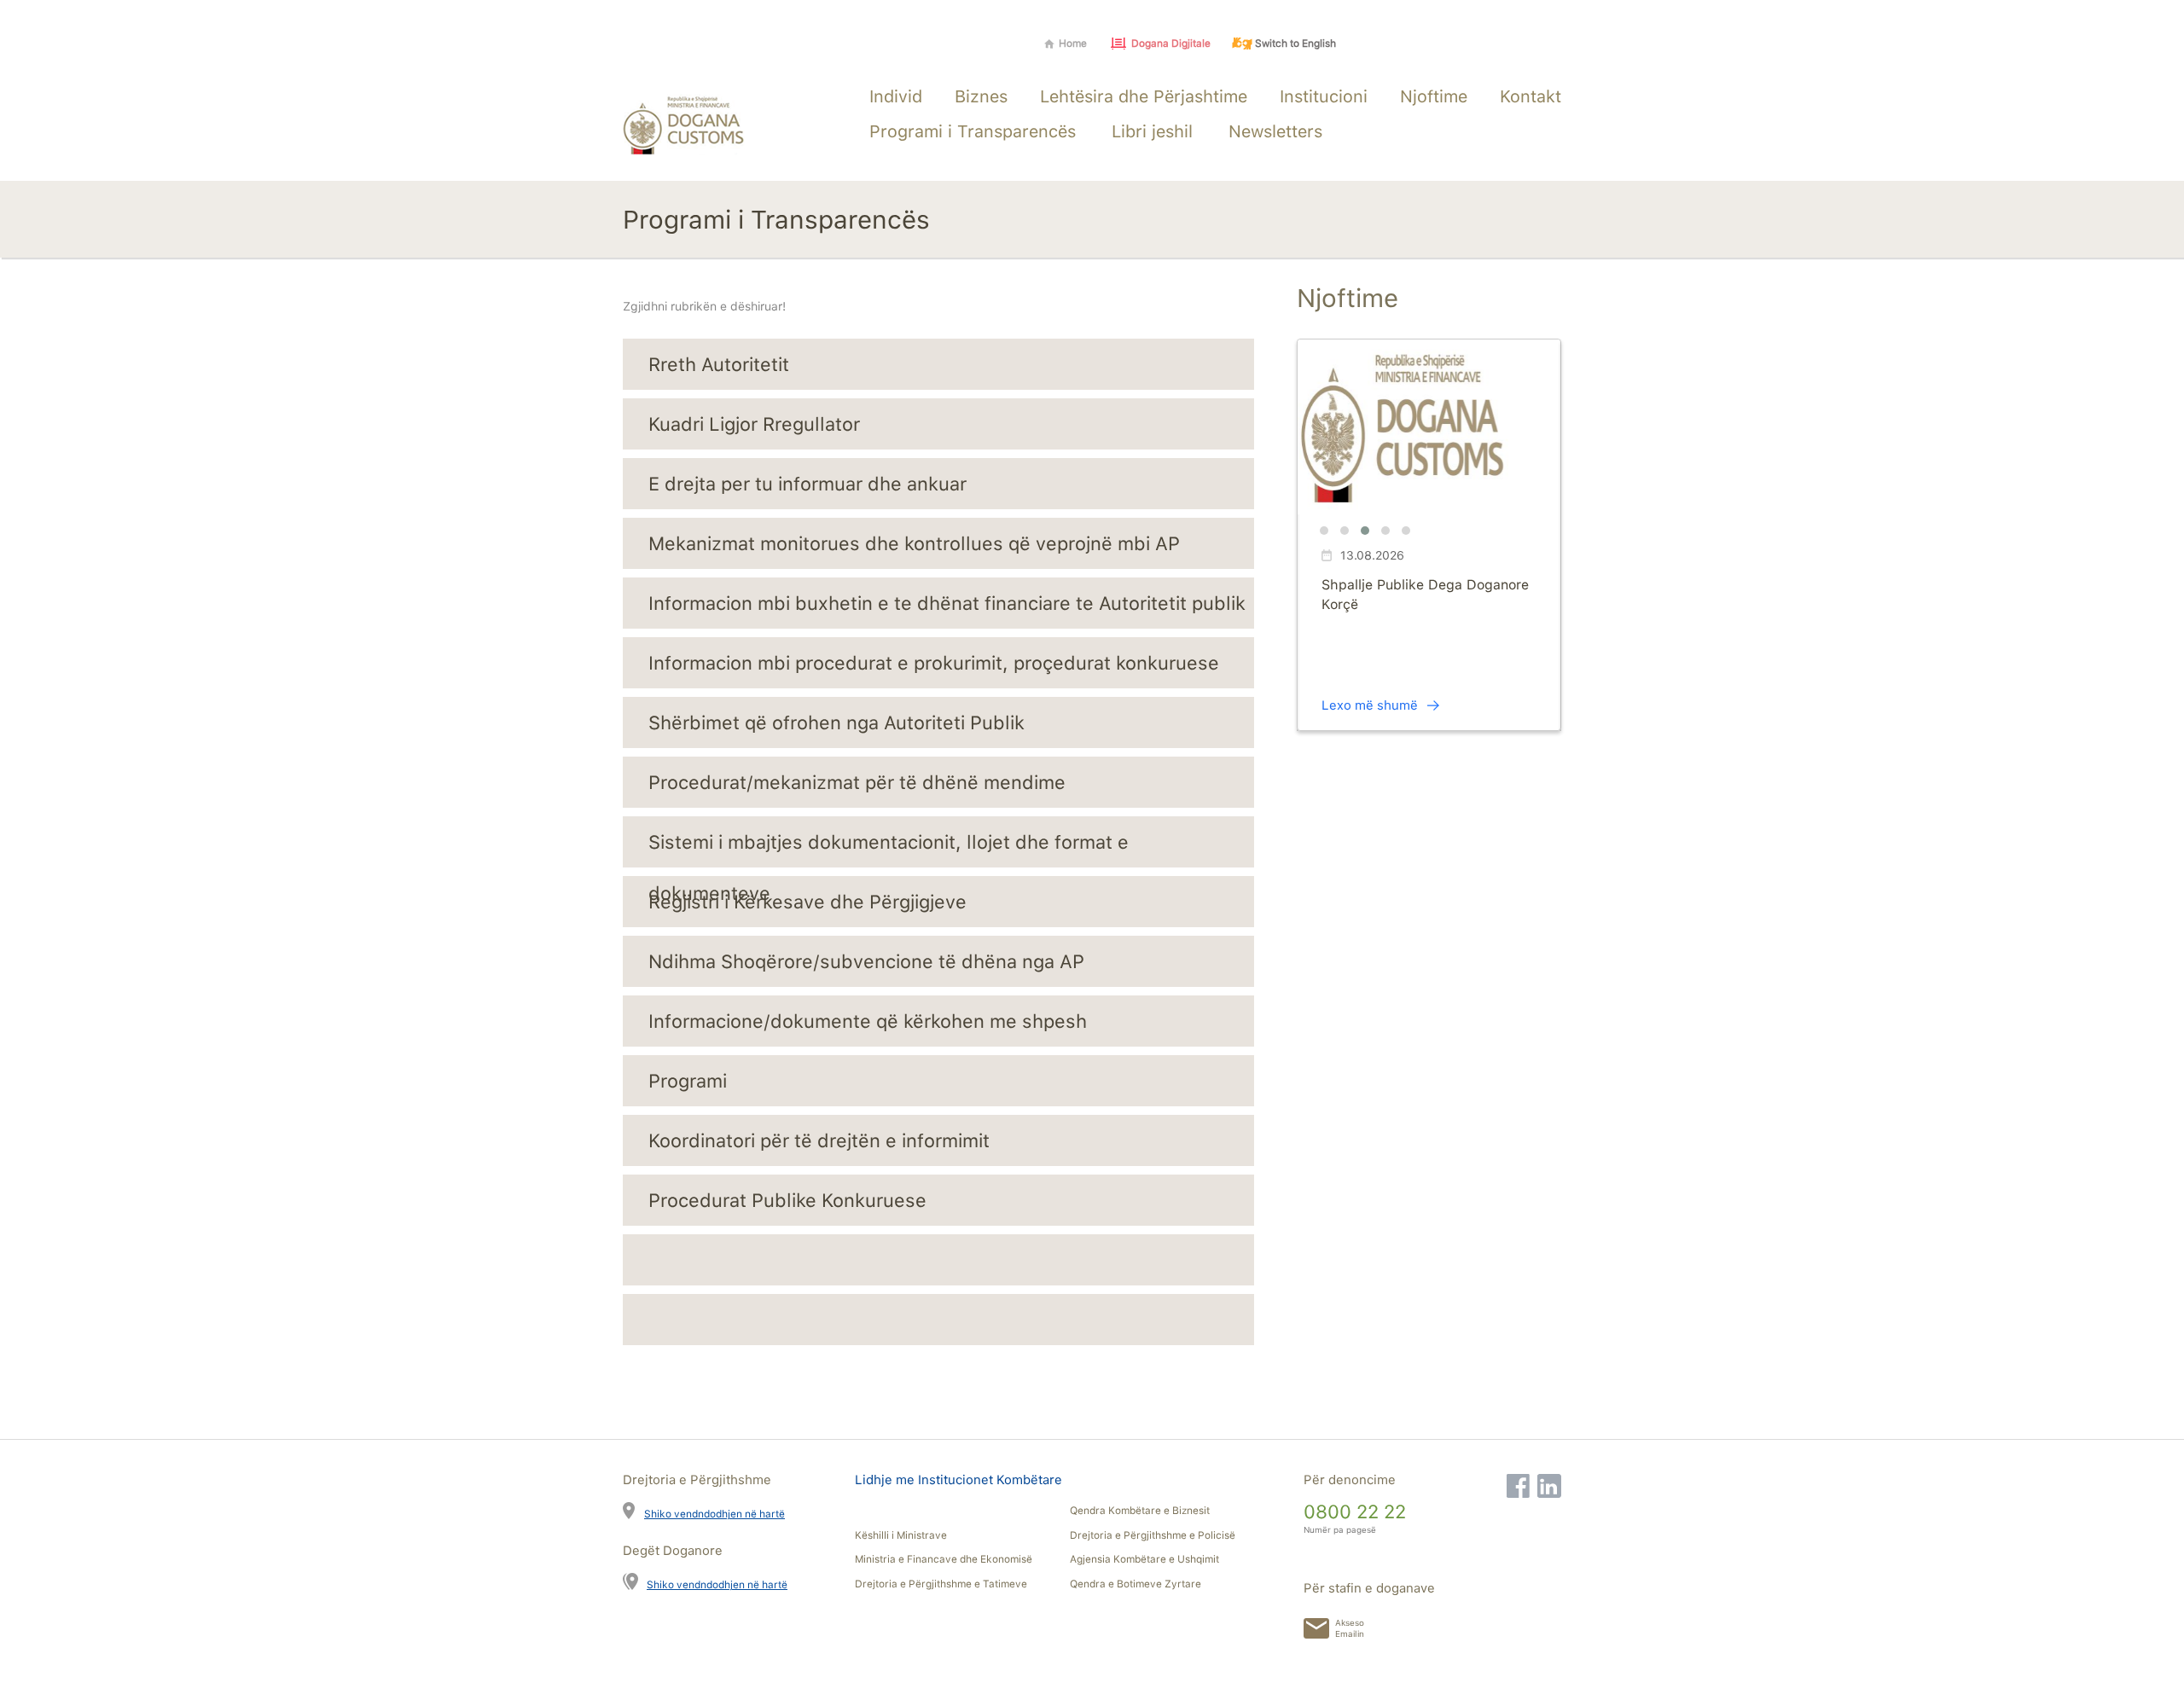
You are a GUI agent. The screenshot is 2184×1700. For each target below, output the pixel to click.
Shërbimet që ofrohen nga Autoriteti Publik (836, 722)
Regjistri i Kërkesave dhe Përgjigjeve (807, 902)
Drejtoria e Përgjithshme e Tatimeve (941, 1584)
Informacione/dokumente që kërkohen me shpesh (868, 1021)
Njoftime (1434, 96)
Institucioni (1324, 96)
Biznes (981, 96)
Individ (896, 96)
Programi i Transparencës (973, 131)
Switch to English (1295, 44)
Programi (688, 1081)
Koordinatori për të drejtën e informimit (819, 1140)
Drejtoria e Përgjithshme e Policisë (1153, 1535)
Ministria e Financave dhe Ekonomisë (944, 1559)
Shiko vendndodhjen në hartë (714, 1514)
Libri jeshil (1152, 131)
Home (1073, 44)
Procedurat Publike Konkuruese (787, 1200)
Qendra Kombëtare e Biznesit (1140, 1511)
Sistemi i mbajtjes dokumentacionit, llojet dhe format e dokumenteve (889, 849)
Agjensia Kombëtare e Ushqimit (1144, 1559)
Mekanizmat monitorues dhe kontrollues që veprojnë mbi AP (914, 543)
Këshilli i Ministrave (901, 1535)
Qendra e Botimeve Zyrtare (1136, 1584)
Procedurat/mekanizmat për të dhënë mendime (857, 782)
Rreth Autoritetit (719, 364)
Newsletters (1275, 131)
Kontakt (1531, 96)
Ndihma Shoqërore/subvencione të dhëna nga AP (866, 961)
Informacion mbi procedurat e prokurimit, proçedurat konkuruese (934, 663)
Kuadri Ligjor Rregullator (754, 424)
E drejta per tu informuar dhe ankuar (807, 484)
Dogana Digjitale (1171, 44)
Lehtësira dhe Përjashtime (1144, 96)
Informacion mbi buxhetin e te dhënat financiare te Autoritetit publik (947, 603)
